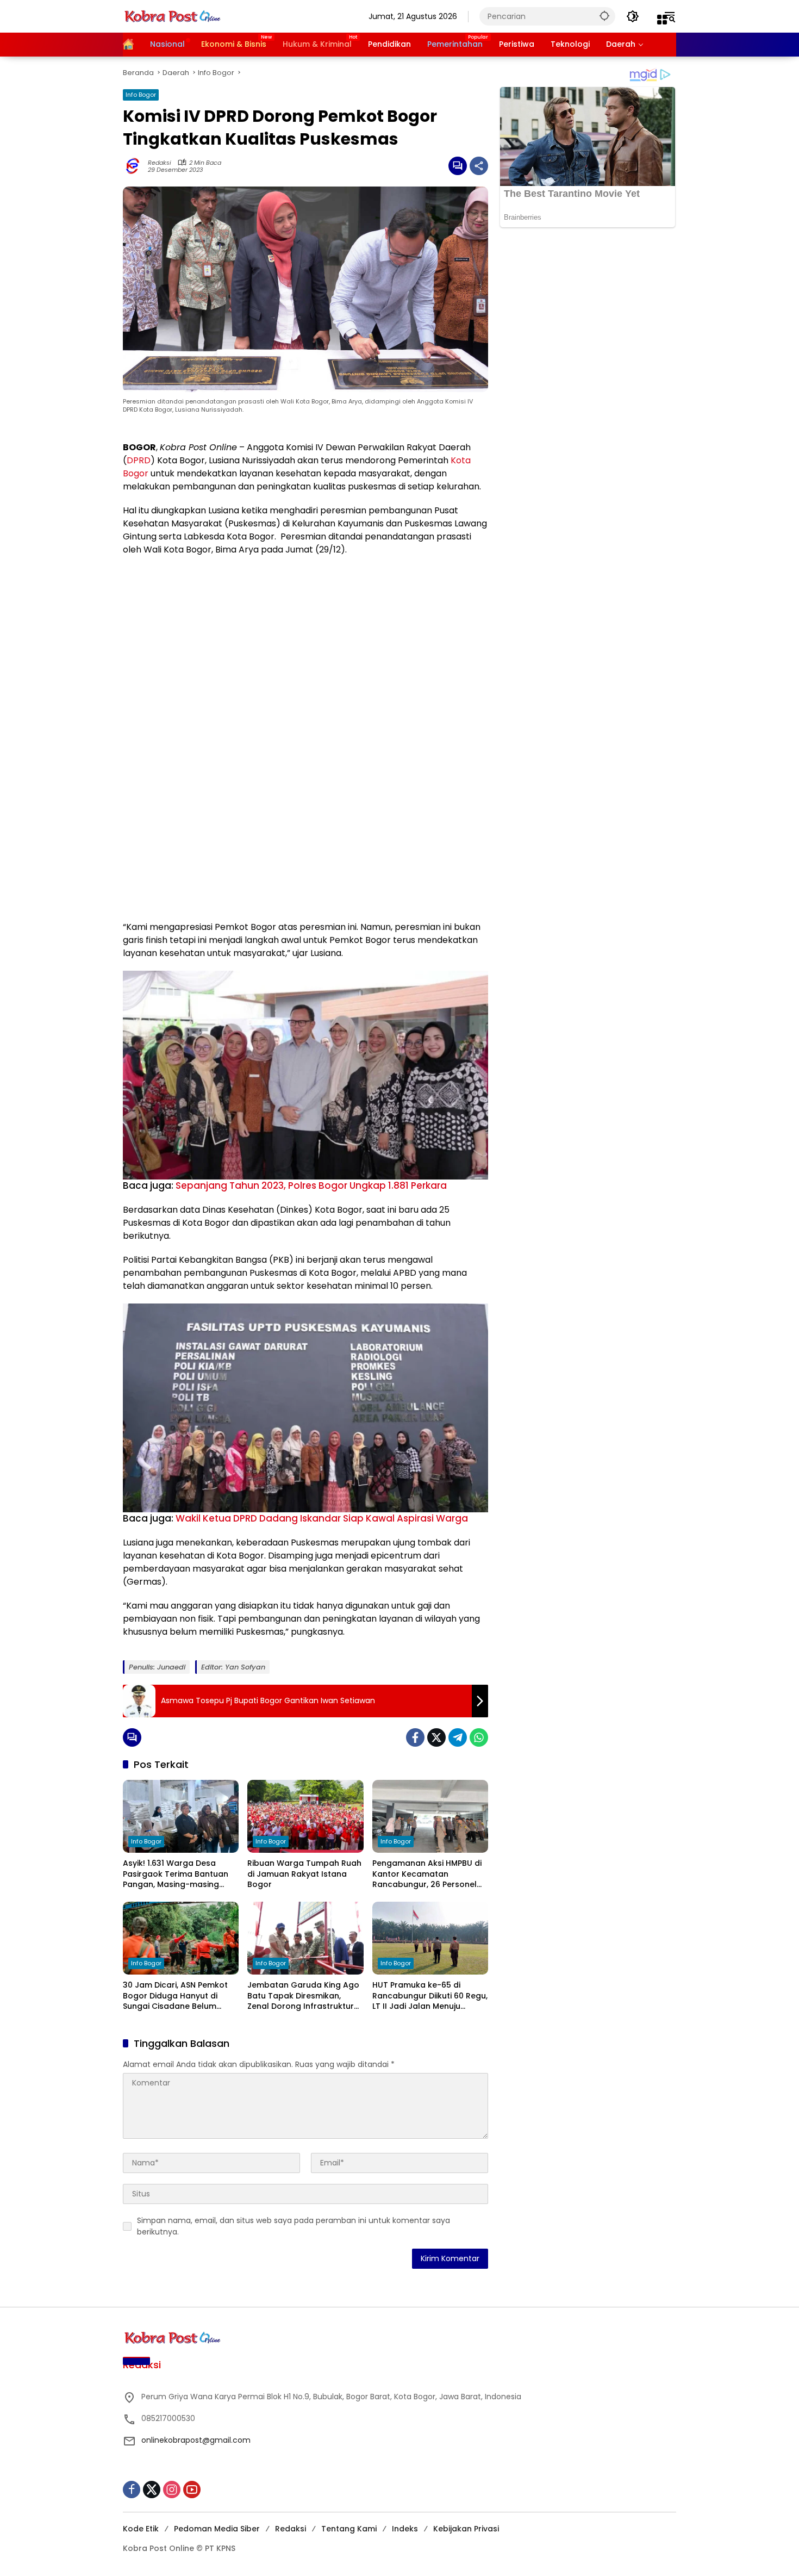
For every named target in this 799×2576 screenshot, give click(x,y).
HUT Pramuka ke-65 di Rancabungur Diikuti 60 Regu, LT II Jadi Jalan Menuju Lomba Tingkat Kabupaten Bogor (430, 1996)
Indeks (405, 2529)
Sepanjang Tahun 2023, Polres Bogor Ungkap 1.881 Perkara (311, 1185)
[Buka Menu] (662, 20)
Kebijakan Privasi (466, 2529)
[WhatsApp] (479, 1737)
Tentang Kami (349, 2529)
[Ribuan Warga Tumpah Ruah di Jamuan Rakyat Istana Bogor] (305, 1816)
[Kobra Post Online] (172, 16)
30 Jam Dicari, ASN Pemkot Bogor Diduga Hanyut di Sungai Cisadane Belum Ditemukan (175, 1996)
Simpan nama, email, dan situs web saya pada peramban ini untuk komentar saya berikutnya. (294, 2226)
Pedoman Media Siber (217, 2529)
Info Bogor (141, 95)
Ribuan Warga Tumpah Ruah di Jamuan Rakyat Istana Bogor (304, 1874)
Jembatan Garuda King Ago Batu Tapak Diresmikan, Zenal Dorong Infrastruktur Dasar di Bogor (303, 1996)
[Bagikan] (479, 166)
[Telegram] (458, 1737)
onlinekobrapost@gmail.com (196, 2440)
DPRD (139, 460)
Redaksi (160, 163)
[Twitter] (436, 1737)
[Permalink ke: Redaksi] (135, 166)
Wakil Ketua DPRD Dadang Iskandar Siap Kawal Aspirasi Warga (322, 1518)
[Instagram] (172, 2490)
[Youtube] (192, 2490)
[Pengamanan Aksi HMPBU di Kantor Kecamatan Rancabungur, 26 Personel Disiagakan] (430, 1816)
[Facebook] (415, 1737)
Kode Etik (141, 2529)
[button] (604, 15)
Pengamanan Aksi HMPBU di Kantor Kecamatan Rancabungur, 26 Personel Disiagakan (427, 1874)
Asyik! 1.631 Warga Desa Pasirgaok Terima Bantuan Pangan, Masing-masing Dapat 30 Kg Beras (176, 1874)
